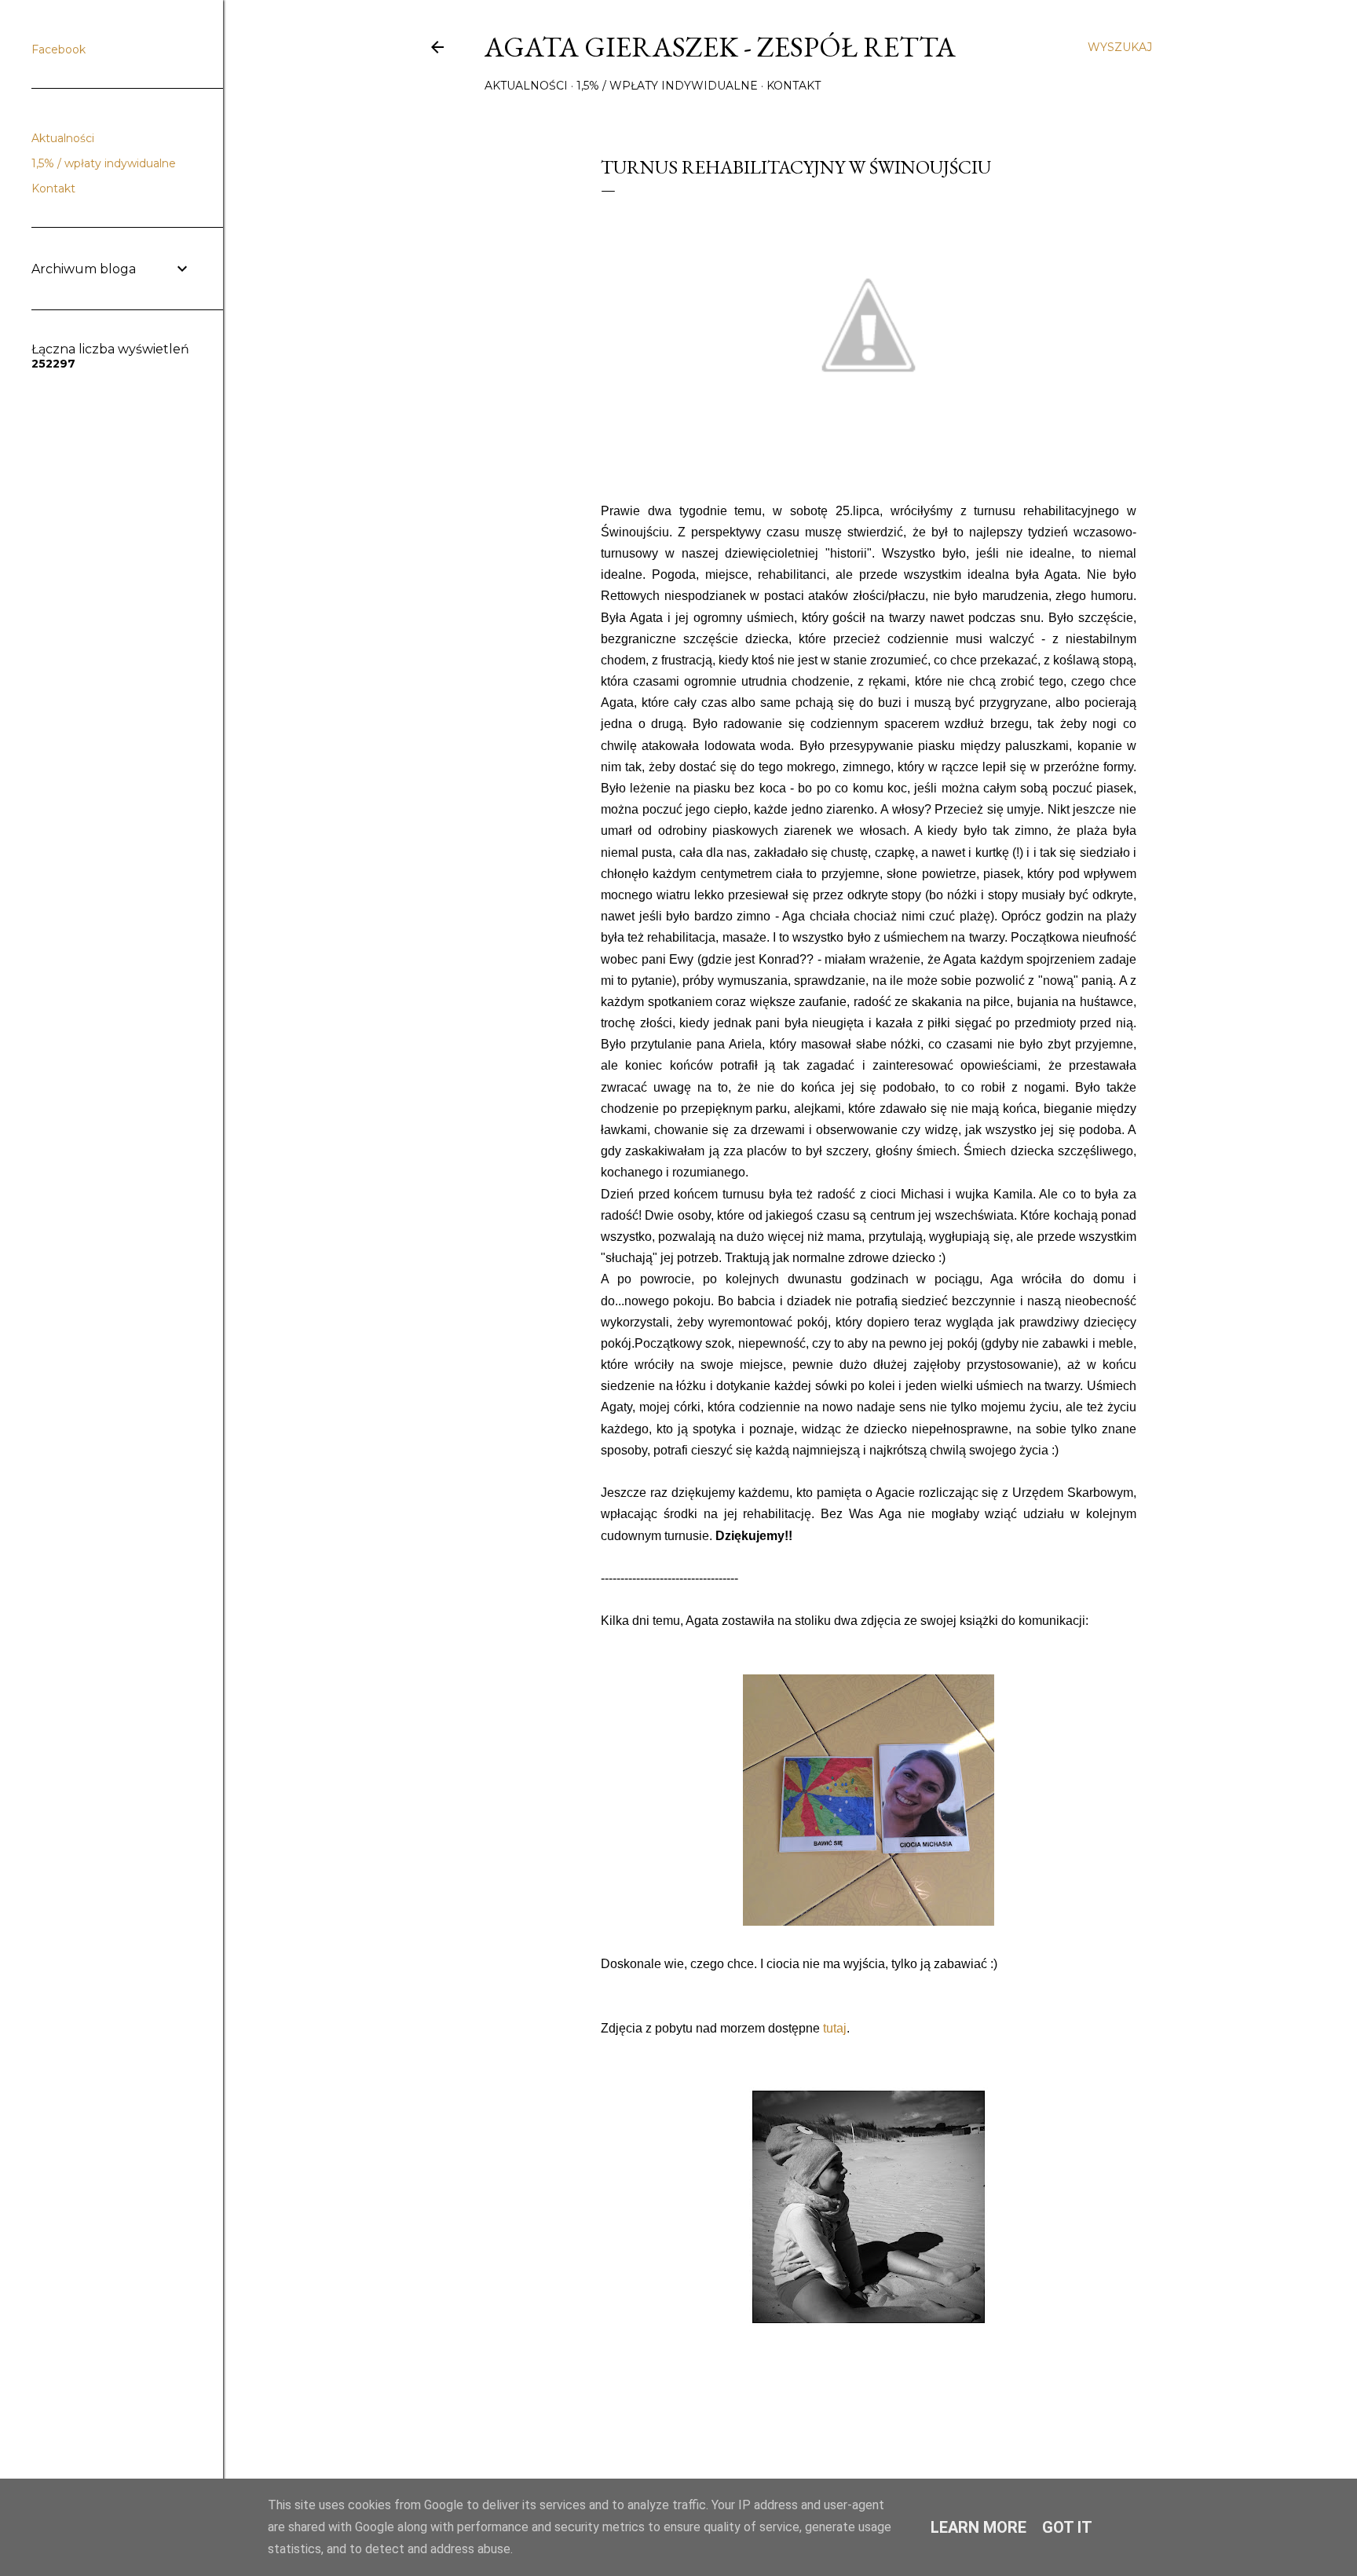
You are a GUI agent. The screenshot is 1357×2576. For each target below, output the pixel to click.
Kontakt (794, 86)
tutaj (835, 2028)
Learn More (978, 2527)
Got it (1067, 2527)
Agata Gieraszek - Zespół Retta (720, 47)
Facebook (59, 49)
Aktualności (526, 86)
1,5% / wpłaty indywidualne (667, 86)
